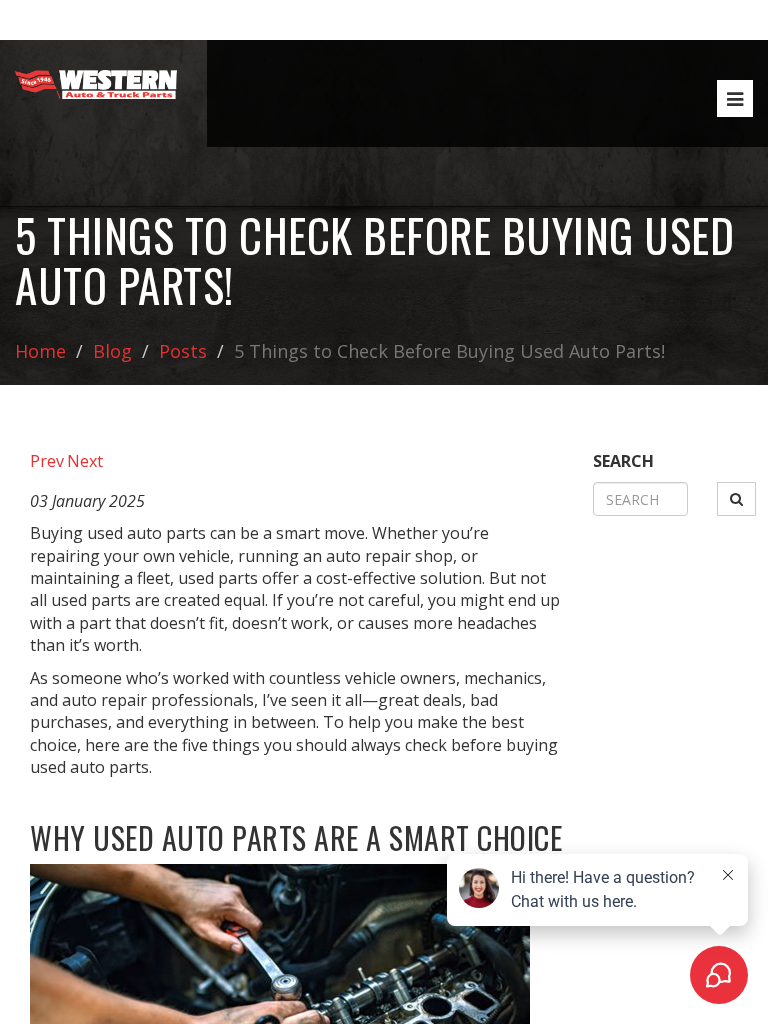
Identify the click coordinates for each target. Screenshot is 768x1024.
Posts (183, 351)
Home (40, 351)
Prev (47, 461)
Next (85, 461)
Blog (112, 351)
